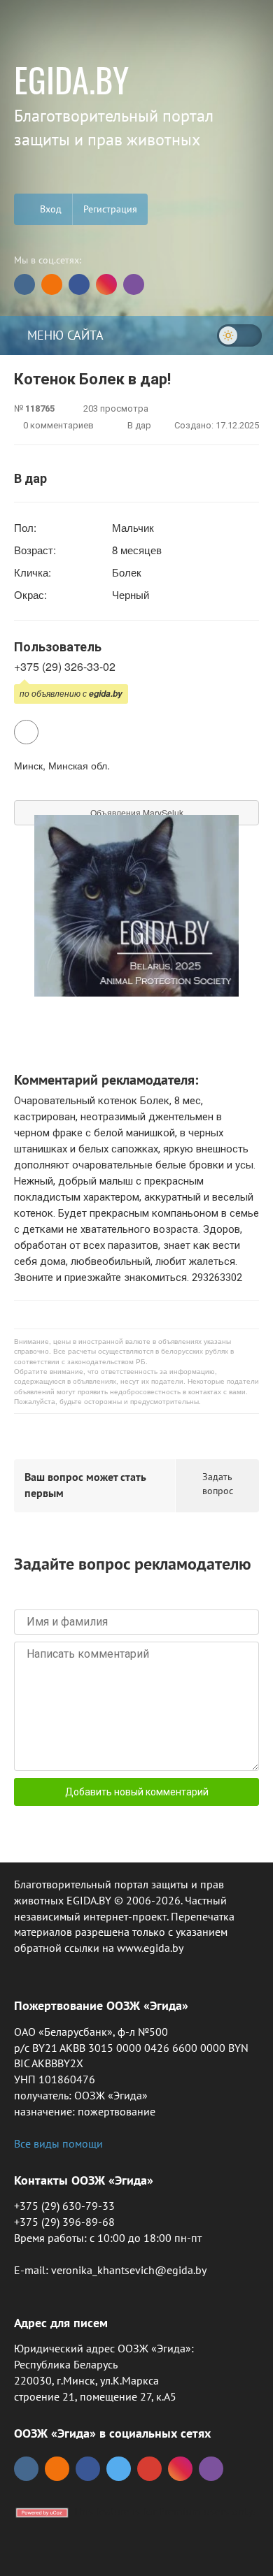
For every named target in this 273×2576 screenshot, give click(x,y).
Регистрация (110, 209)
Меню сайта (64, 335)
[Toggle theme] (239, 335)
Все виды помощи (58, 2143)
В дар (138, 425)
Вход (49, 209)
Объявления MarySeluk (137, 812)
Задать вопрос (218, 1484)
